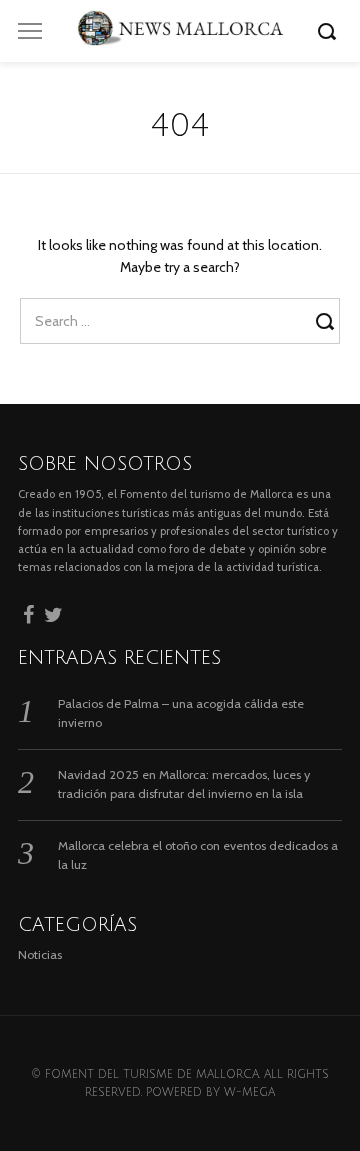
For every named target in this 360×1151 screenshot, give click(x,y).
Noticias (40, 954)
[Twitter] (53, 612)
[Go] (330, 31)
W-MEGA (249, 1092)
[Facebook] (28, 612)
